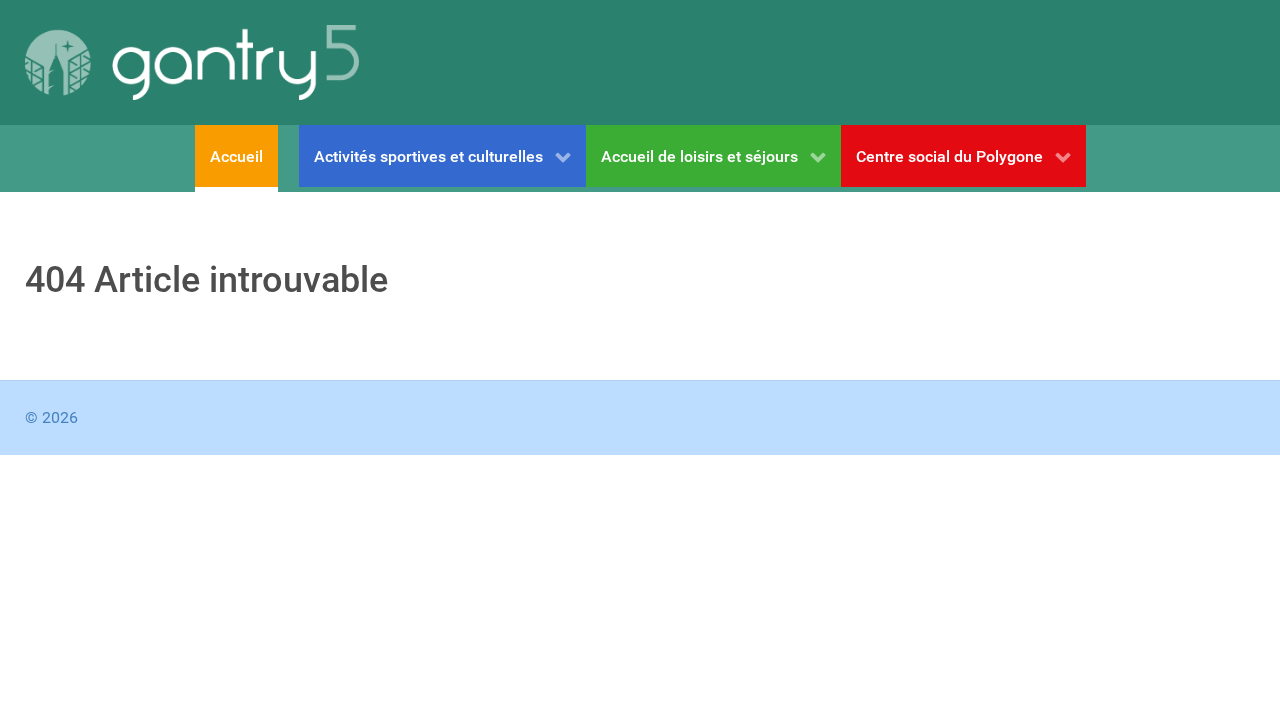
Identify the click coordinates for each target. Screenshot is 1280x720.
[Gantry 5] (192, 62)
